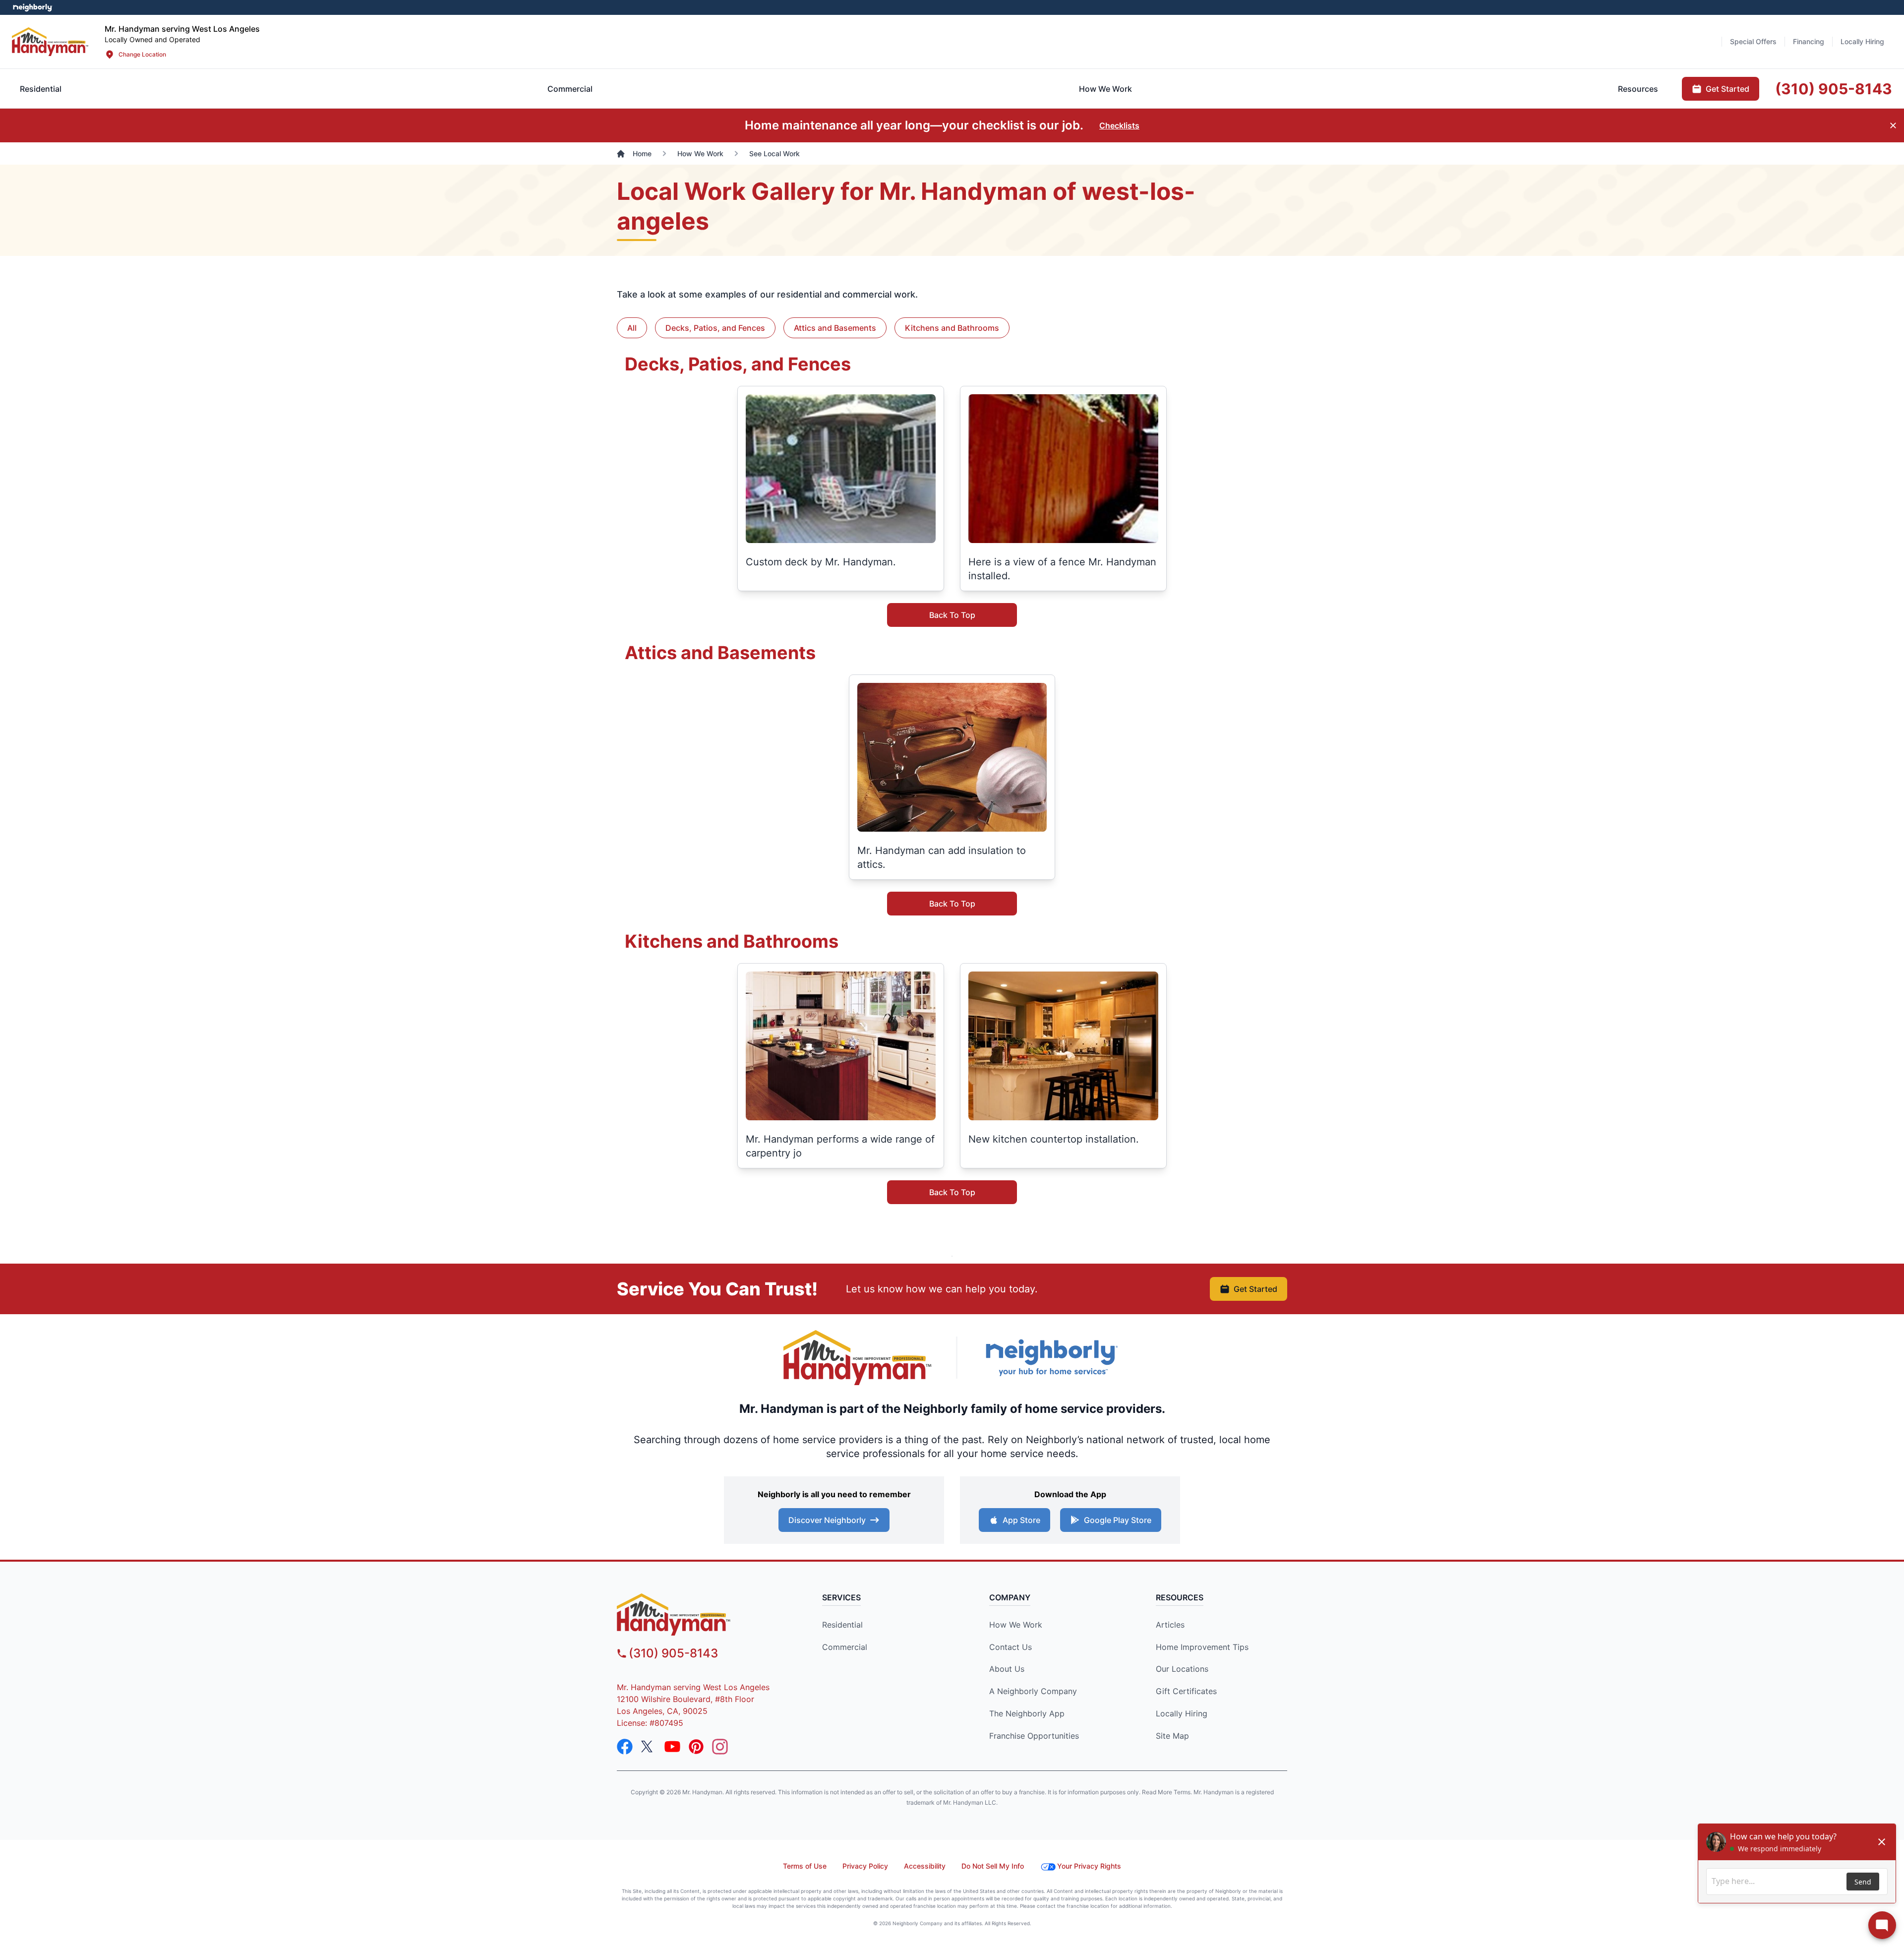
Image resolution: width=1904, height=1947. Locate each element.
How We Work (1016, 1625)
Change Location (142, 54)
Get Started (1255, 1289)
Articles (1170, 1625)
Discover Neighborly (827, 1520)
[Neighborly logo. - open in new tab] (32, 7)
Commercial (845, 1647)
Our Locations (1182, 1669)
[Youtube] (672, 1747)
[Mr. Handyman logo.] (858, 1358)
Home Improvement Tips (1202, 1647)
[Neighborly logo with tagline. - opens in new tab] (1051, 1358)
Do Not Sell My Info (993, 1866)
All (632, 328)
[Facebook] (625, 1747)
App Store (1021, 1520)
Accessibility (925, 1866)
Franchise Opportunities (1034, 1736)
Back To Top (952, 615)
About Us (1007, 1669)
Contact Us (1011, 1647)
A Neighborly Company (1033, 1691)
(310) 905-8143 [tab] (1834, 89)
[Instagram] (720, 1747)
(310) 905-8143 (673, 1653)
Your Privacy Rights (1089, 1866)
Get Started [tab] (1727, 89)
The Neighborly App (1027, 1713)
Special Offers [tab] (1753, 41)
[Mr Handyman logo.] (50, 41)
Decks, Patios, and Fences (715, 328)
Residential (842, 1625)
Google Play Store (1118, 1520)
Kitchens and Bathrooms (952, 328)
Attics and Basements (835, 328)
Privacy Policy (865, 1866)
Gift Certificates (1186, 1691)
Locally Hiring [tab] (1862, 41)
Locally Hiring (1182, 1713)
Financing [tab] (1809, 41)
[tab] (570, 89)
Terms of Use (805, 1866)
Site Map (1172, 1736)
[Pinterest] (696, 1747)
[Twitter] (649, 1747)
